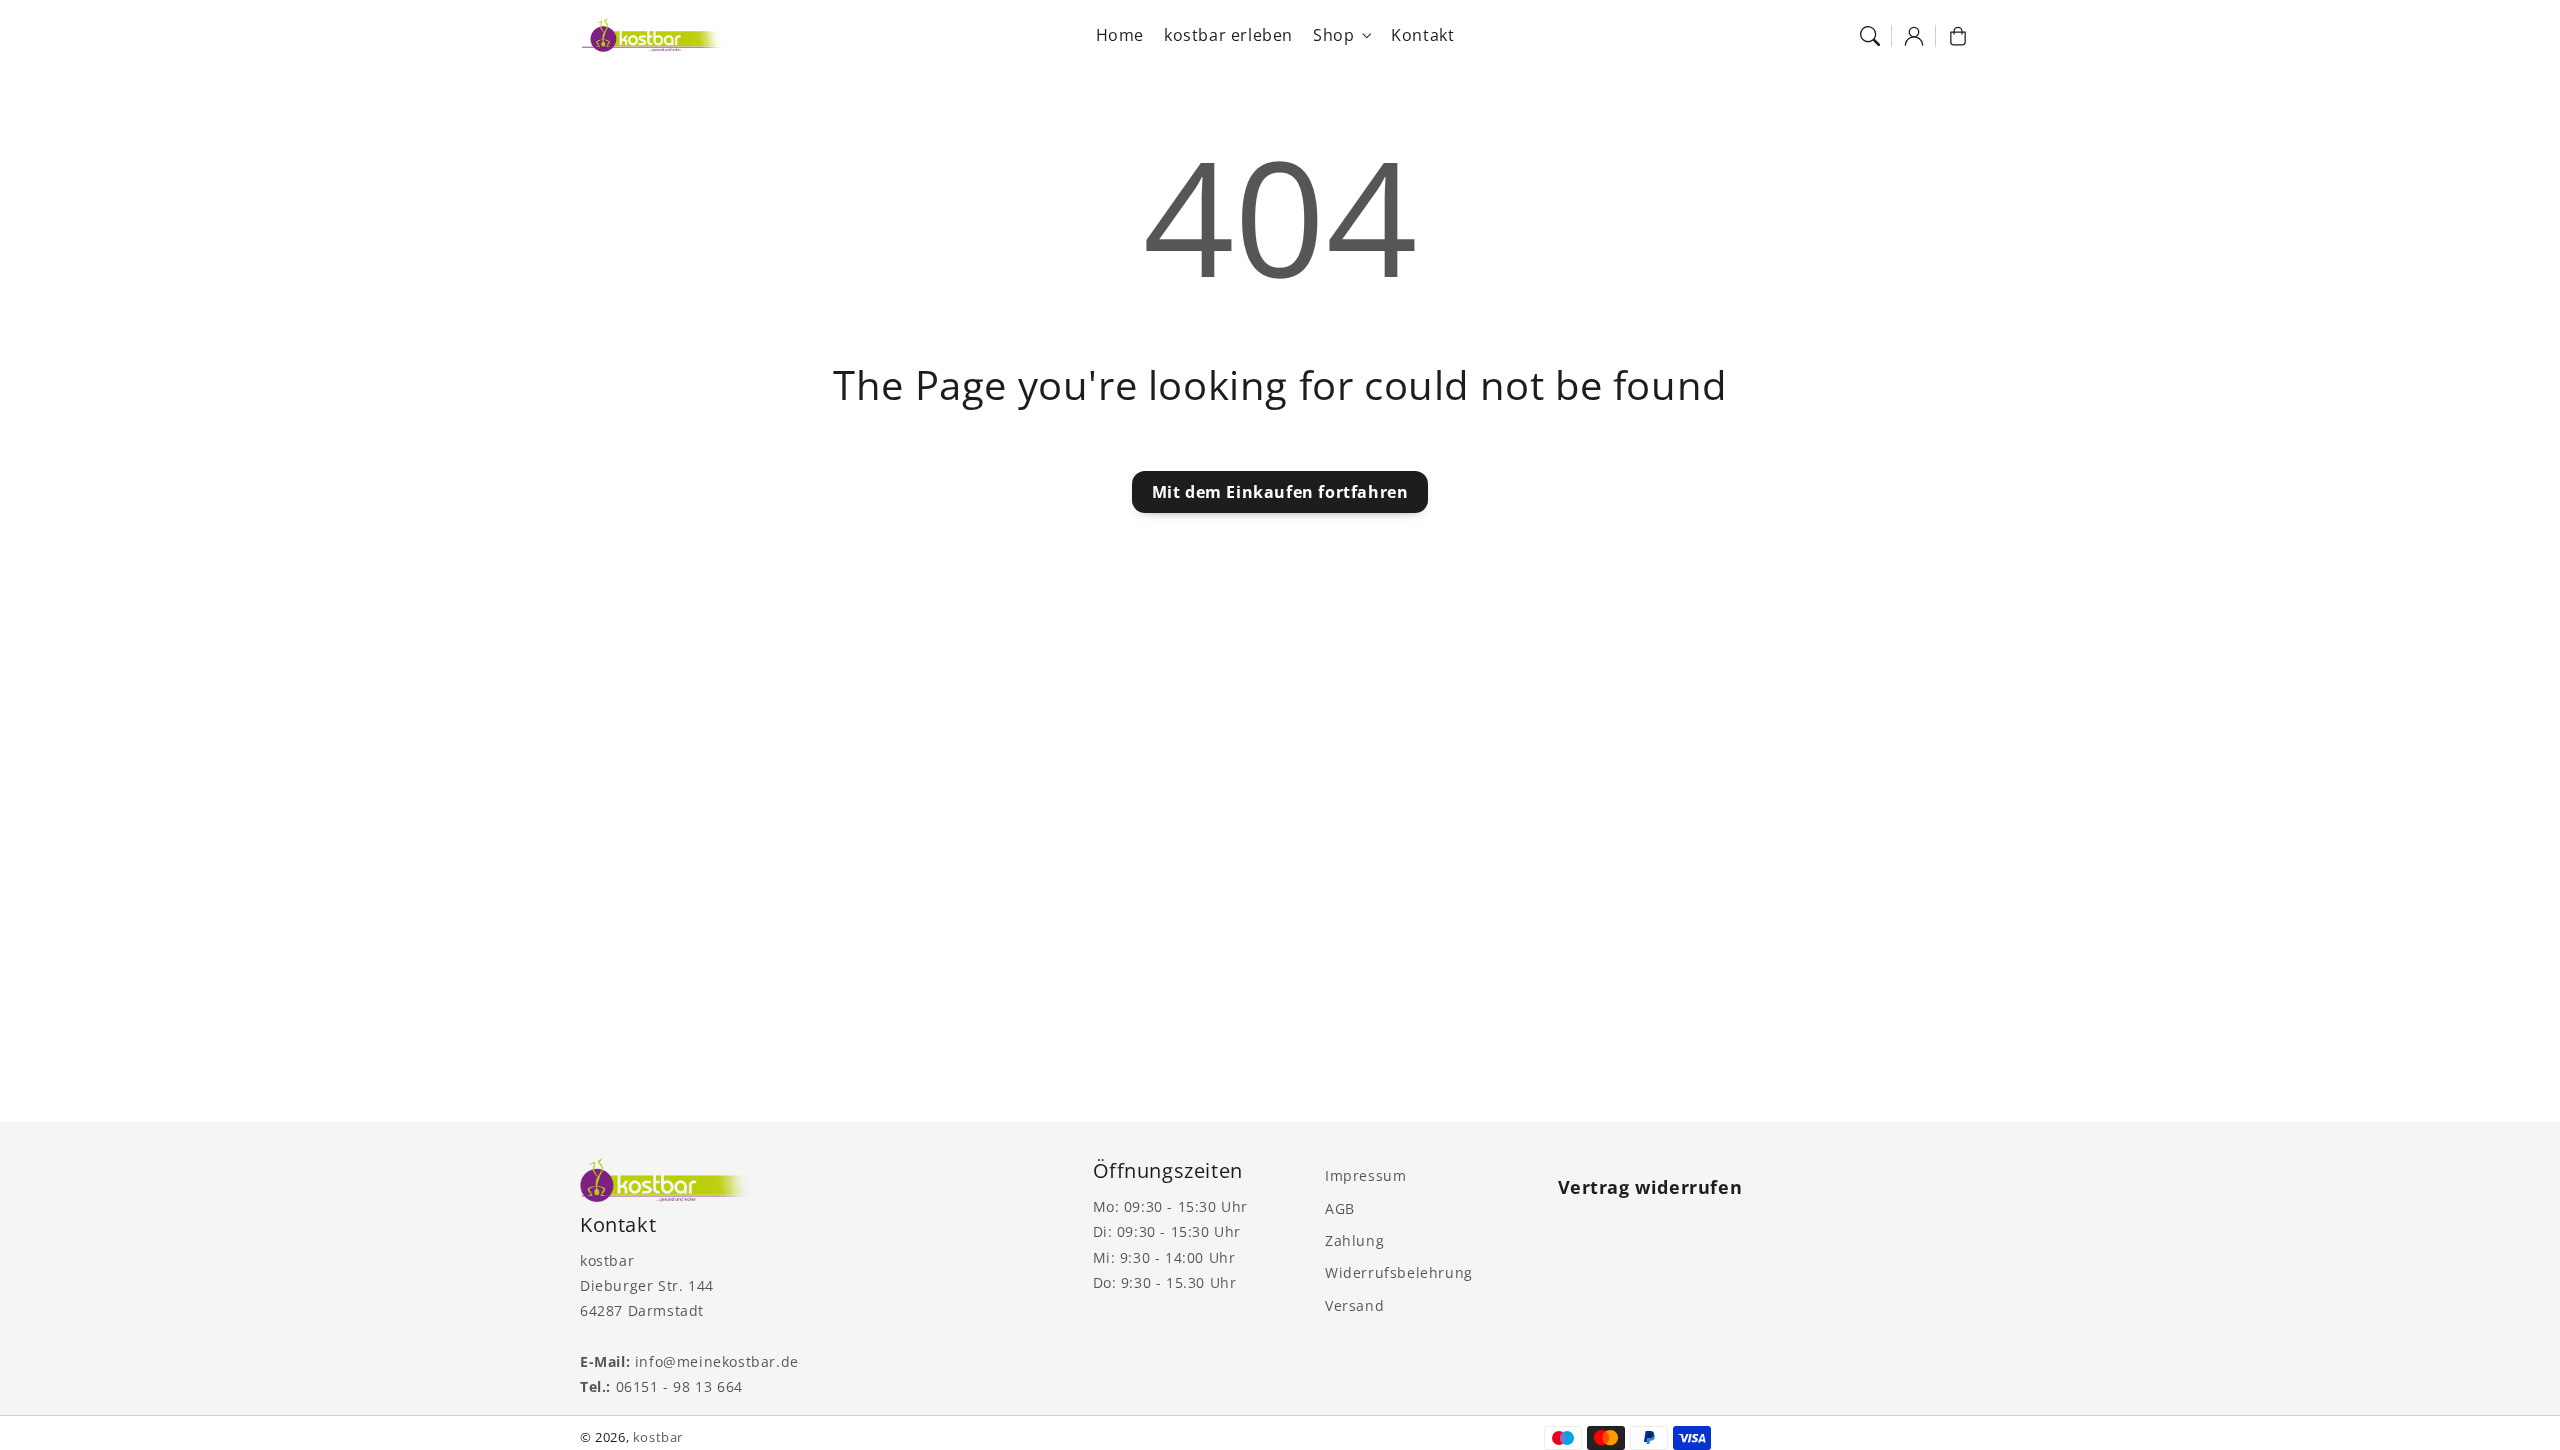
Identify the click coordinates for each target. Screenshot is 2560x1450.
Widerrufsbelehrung (1399, 1272)
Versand (1354, 1305)
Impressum (1365, 1175)
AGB (1340, 1208)
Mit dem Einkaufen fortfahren (1280, 492)
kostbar (658, 1437)
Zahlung (1354, 1240)
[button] (1870, 36)
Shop (1333, 35)
